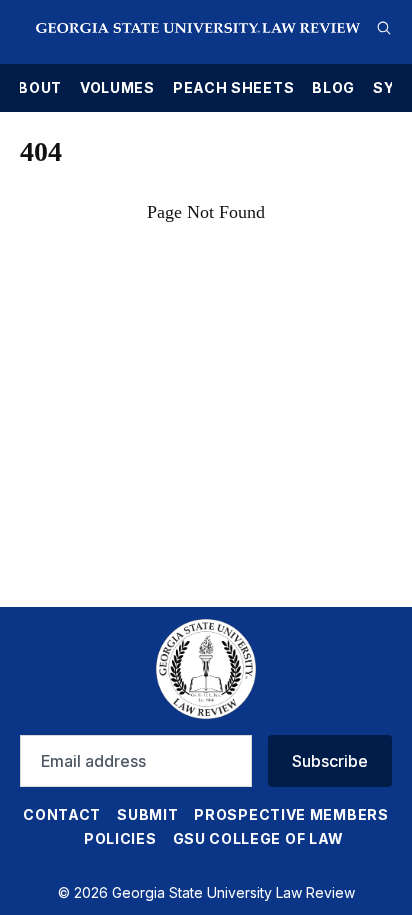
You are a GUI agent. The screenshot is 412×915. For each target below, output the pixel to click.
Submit (147, 814)
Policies (120, 838)
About (34, 88)
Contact (62, 814)
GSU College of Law (259, 838)
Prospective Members (291, 814)
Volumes (117, 88)
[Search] (384, 28)
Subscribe (330, 761)
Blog (333, 88)
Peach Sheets (233, 88)
